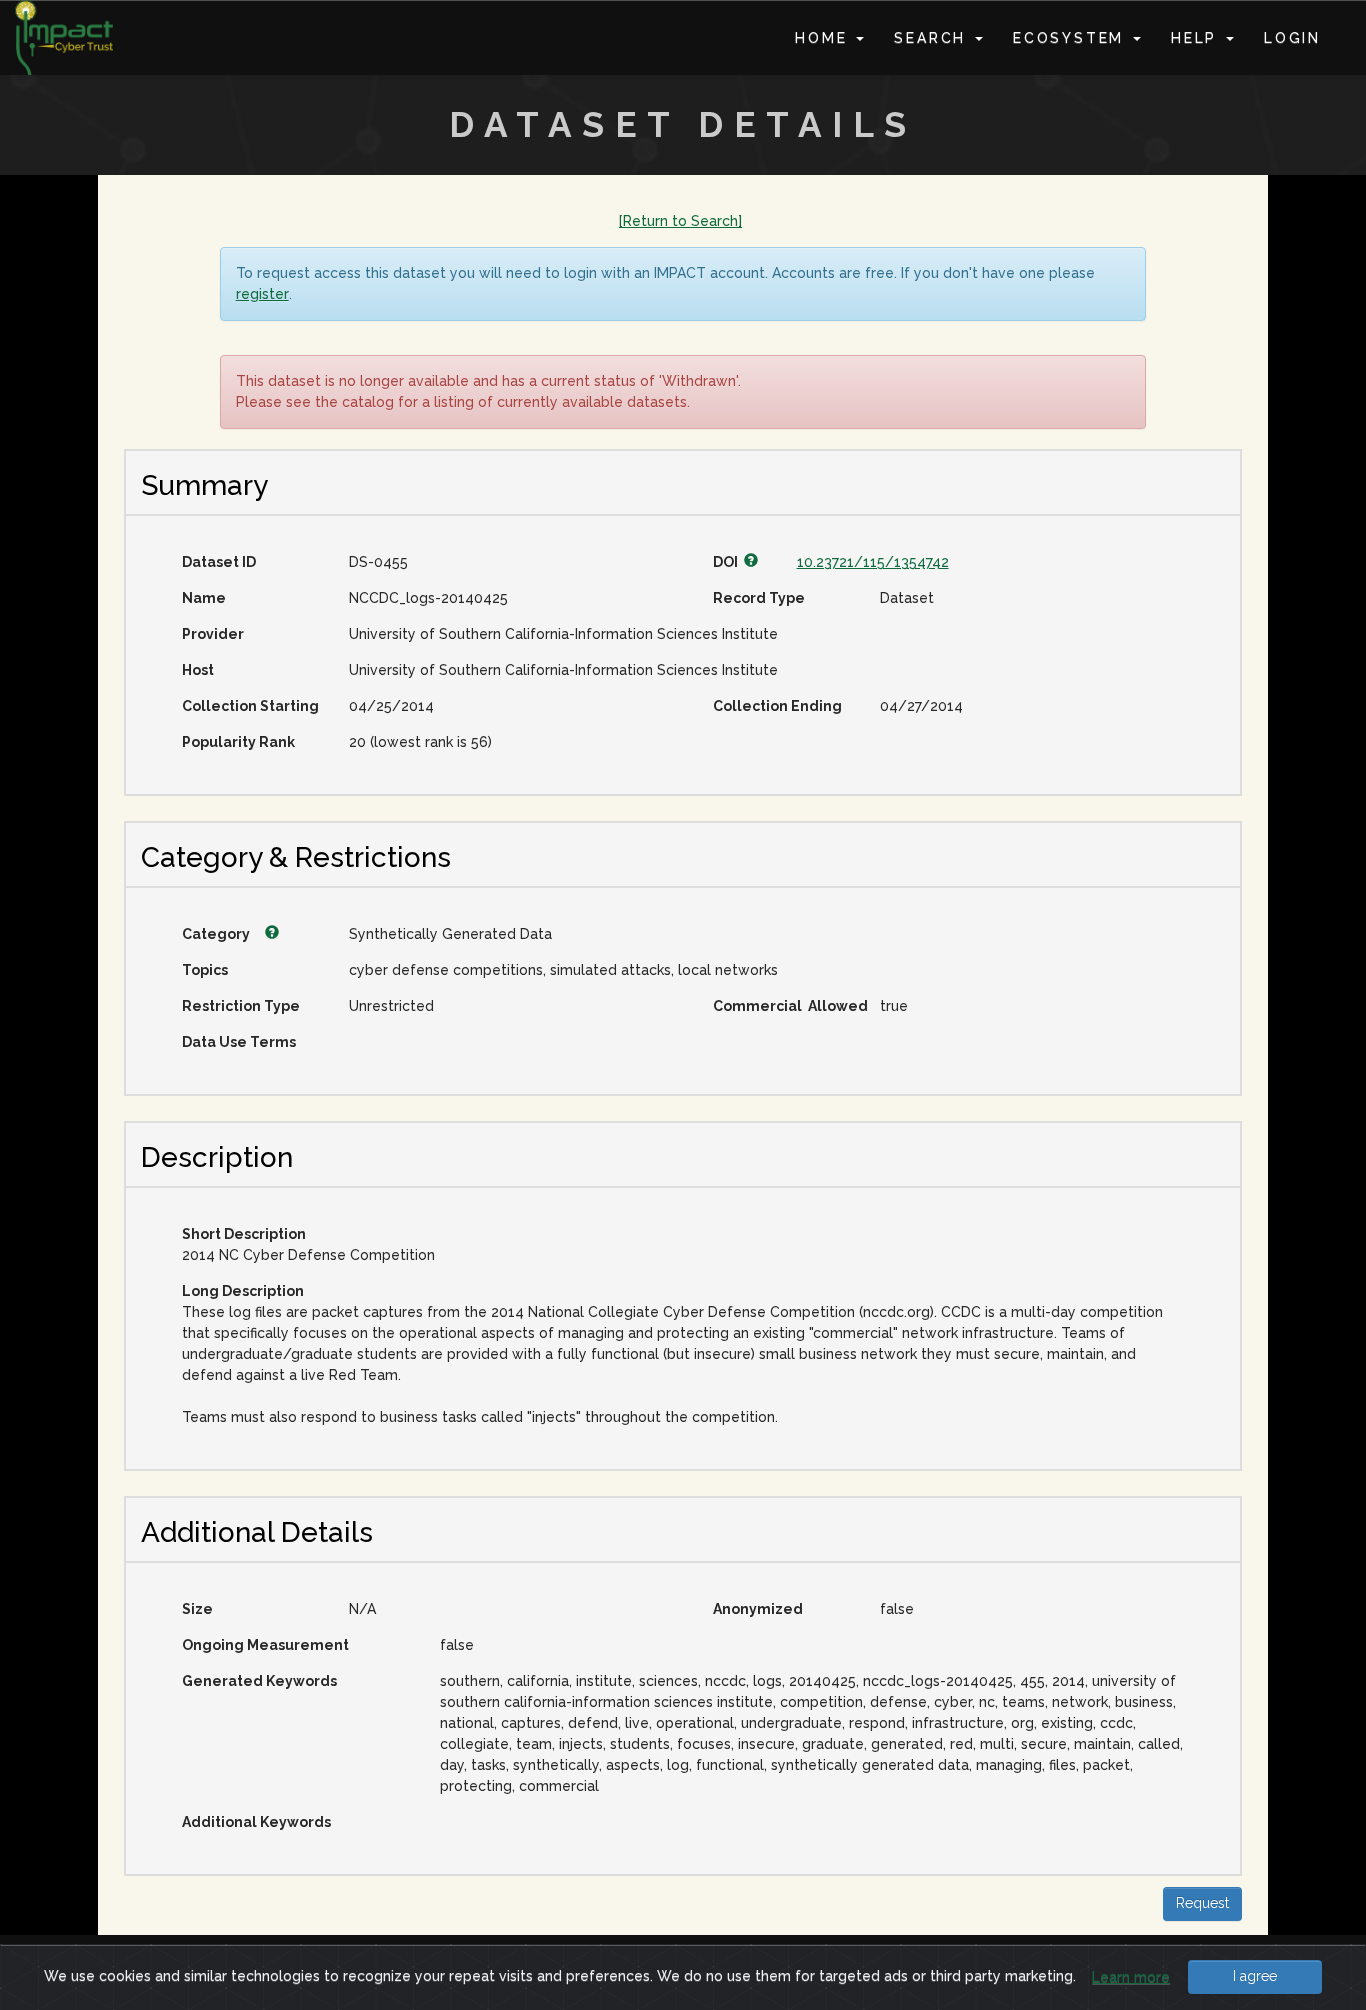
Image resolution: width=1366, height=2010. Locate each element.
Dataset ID (219, 562)
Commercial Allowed (789, 1006)
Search (933, 38)
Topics (205, 970)
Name (204, 598)
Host (198, 670)
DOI (728, 562)
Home (824, 38)
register (262, 294)
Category (217, 934)
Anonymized (758, 1609)
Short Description (244, 1234)
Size (197, 1609)
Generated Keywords (259, 1681)
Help (1197, 38)
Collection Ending (777, 706)
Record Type (759, 598)
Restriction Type (241, 1006)
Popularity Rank (238, 742)
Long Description (243, 1291)
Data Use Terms (239, 1042)
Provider (213, 634)
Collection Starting (250, 706)
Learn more (1131, 1977)
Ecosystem (1072, 38)
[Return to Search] (680, 221)
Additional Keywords (256, 1822)
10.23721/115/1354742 (873, 562)
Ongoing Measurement (265, 1645)
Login (1292, 38)
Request (1202, 1903)
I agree (1255, 1976)
